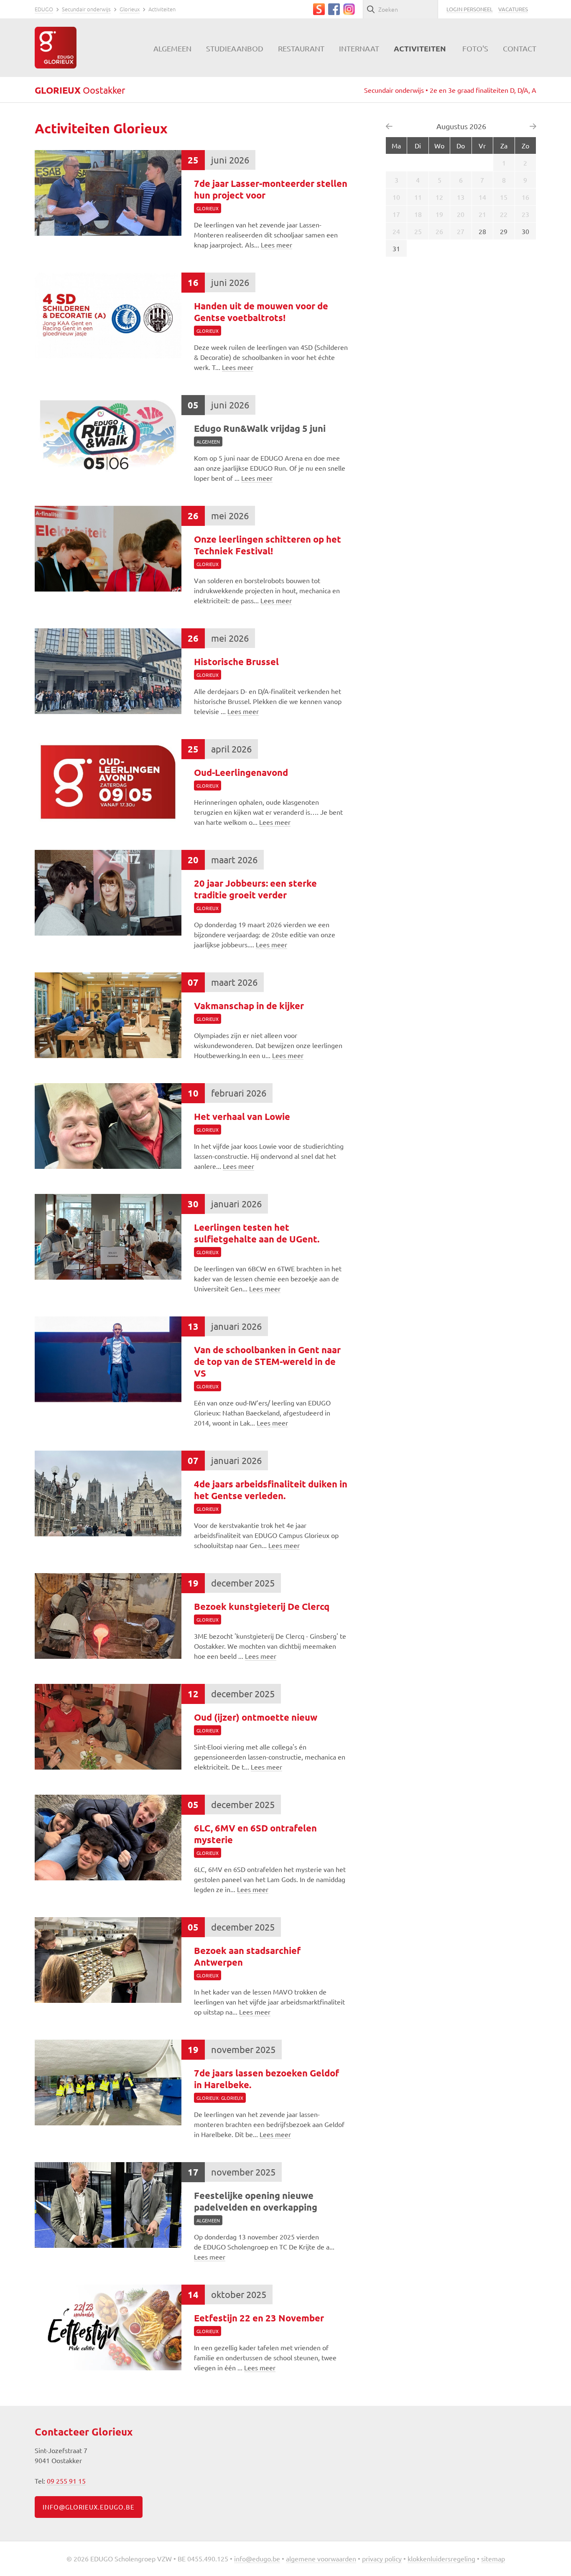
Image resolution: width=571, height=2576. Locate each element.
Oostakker (80, 90)
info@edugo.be (257, 2558)
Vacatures (513, 9)
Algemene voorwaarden (321, 2558)
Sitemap (493, 2558)
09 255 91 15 (66, 2481)
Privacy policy (382, 2558)
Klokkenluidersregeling (441, 2558)
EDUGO (44, 9)
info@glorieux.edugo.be (89, 2507)
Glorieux (130, 9)
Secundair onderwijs (86, 9)
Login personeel (470, 9)
